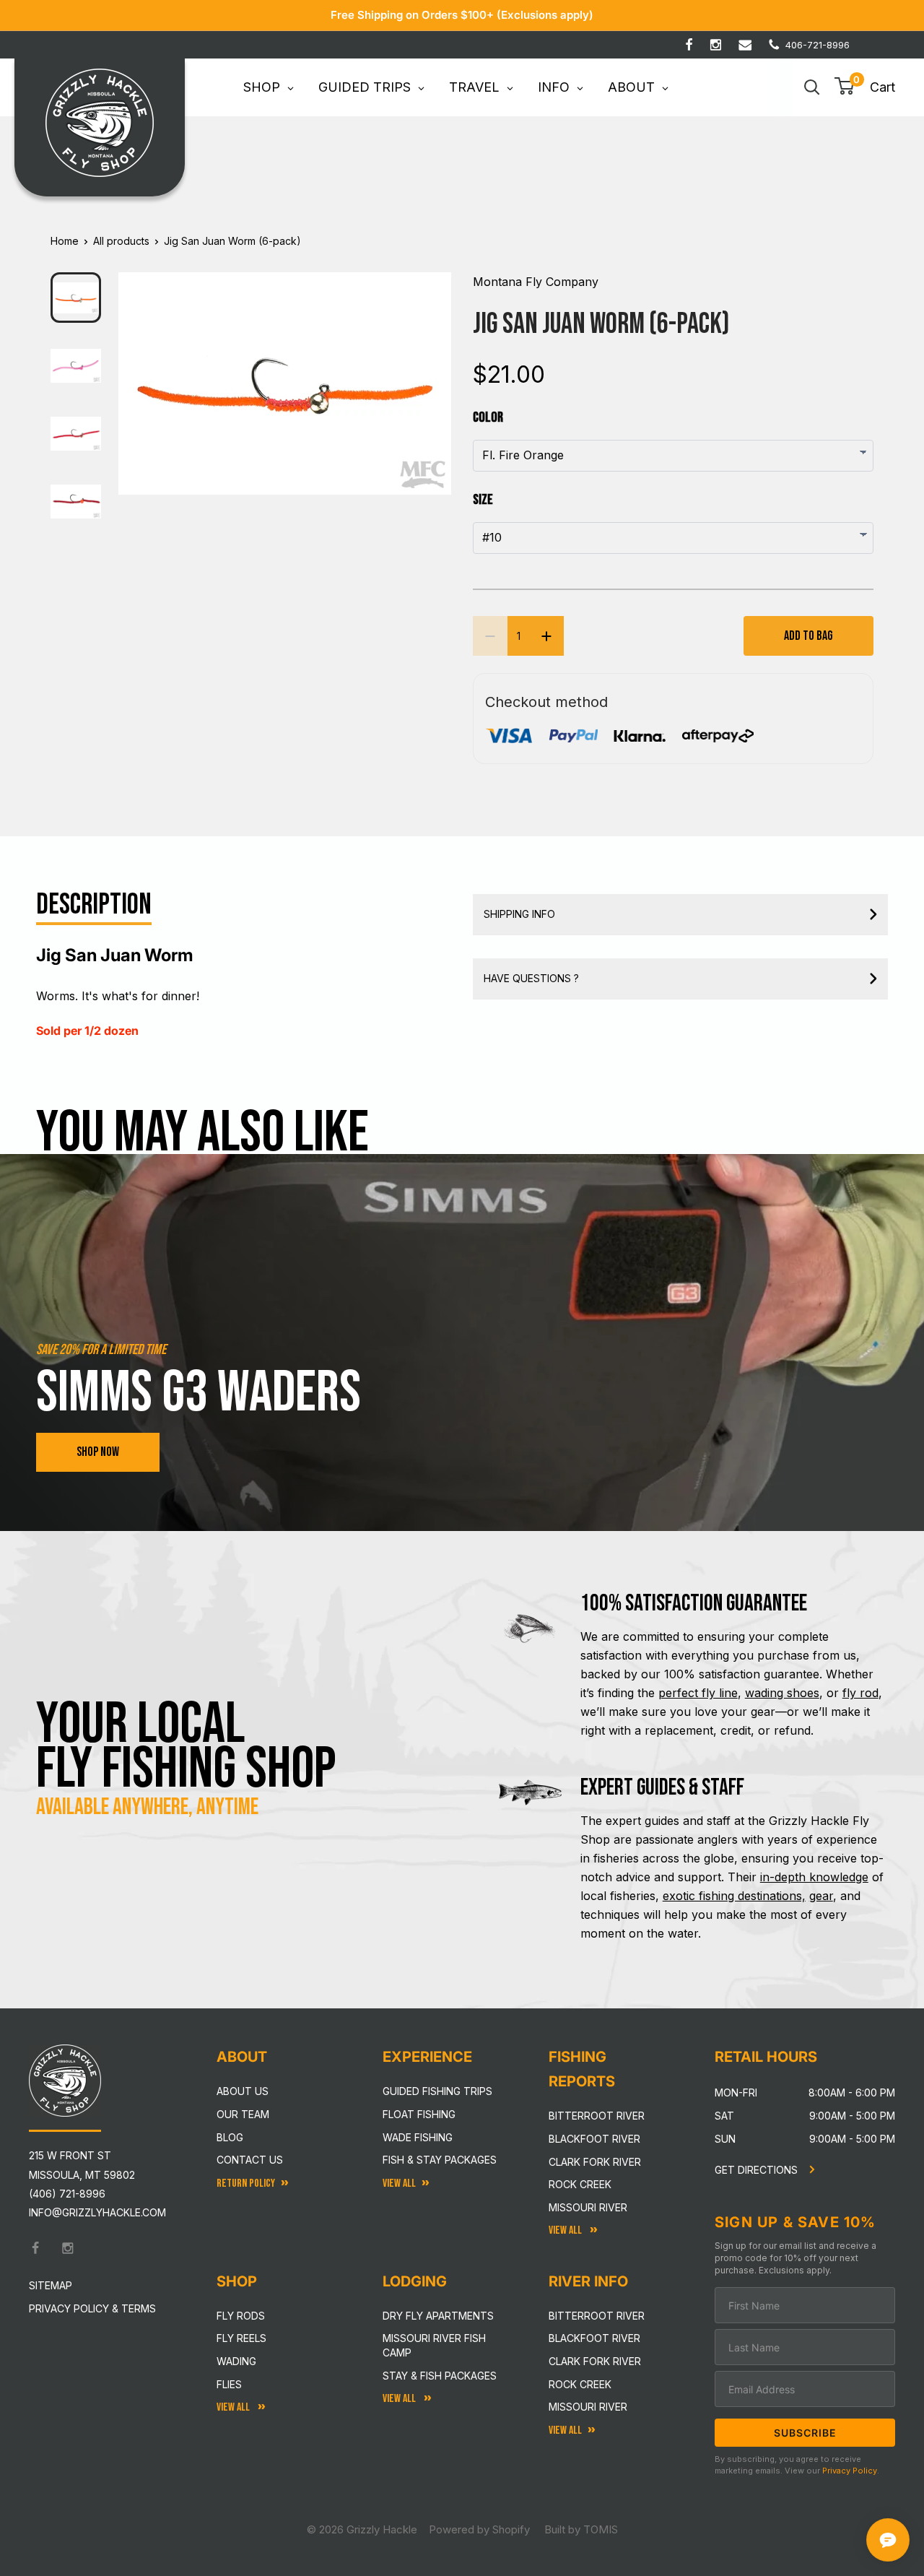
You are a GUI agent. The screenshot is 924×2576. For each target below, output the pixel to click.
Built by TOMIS (581, 2529)
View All (234, 2407)
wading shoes (782, 1693)
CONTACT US (250, 2160)
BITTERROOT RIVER (597, 2316)
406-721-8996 (818, 45)
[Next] (431, 372)
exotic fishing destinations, (734, 1896)
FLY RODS (241, 2316)
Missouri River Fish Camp (434, 2345)
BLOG (230, 2137)
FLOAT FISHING (419, 2114)
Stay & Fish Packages (440, 2376)
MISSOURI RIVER (588, 2407)
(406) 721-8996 (67, 2194)
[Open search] (812, 87)
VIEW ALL (400, 2399)
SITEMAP (51, 2285)
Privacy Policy (850, 2471)
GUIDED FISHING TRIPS (437, 2091)
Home (65, 241)
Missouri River (588, 2207)
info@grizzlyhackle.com (97, 2212)
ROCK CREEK (580, 2384)
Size (483, 500)
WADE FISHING (418, 2137)
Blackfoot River (594, 2139)
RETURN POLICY (246, 2183)
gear (821, 1896)
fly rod (860, 1693)
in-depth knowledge (814, 1877)
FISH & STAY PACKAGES (440, 2160)
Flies (229, 2384)
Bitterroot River (597, 2116)
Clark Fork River (595, 2162)
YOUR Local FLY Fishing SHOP (186, 1747)
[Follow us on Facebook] (689, 45)
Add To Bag (808, 636)
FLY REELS (241, 2338)
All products (121, 241)
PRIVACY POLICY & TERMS (92, 2308)
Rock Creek (580, 2184)
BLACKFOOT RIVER (594, 2338)
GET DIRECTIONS (758, 2170)
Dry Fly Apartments (438, 2316)
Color (488, 417)
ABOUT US (243, 2091)
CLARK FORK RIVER (595, 2361)
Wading (236, 2361)
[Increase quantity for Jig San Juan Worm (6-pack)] (546, 636)
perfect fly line (698, 1693)
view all (399, 2183)
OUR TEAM (243, 2114)
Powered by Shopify (479, 2529)
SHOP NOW (98, 1452)
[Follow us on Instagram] (716, 45)
